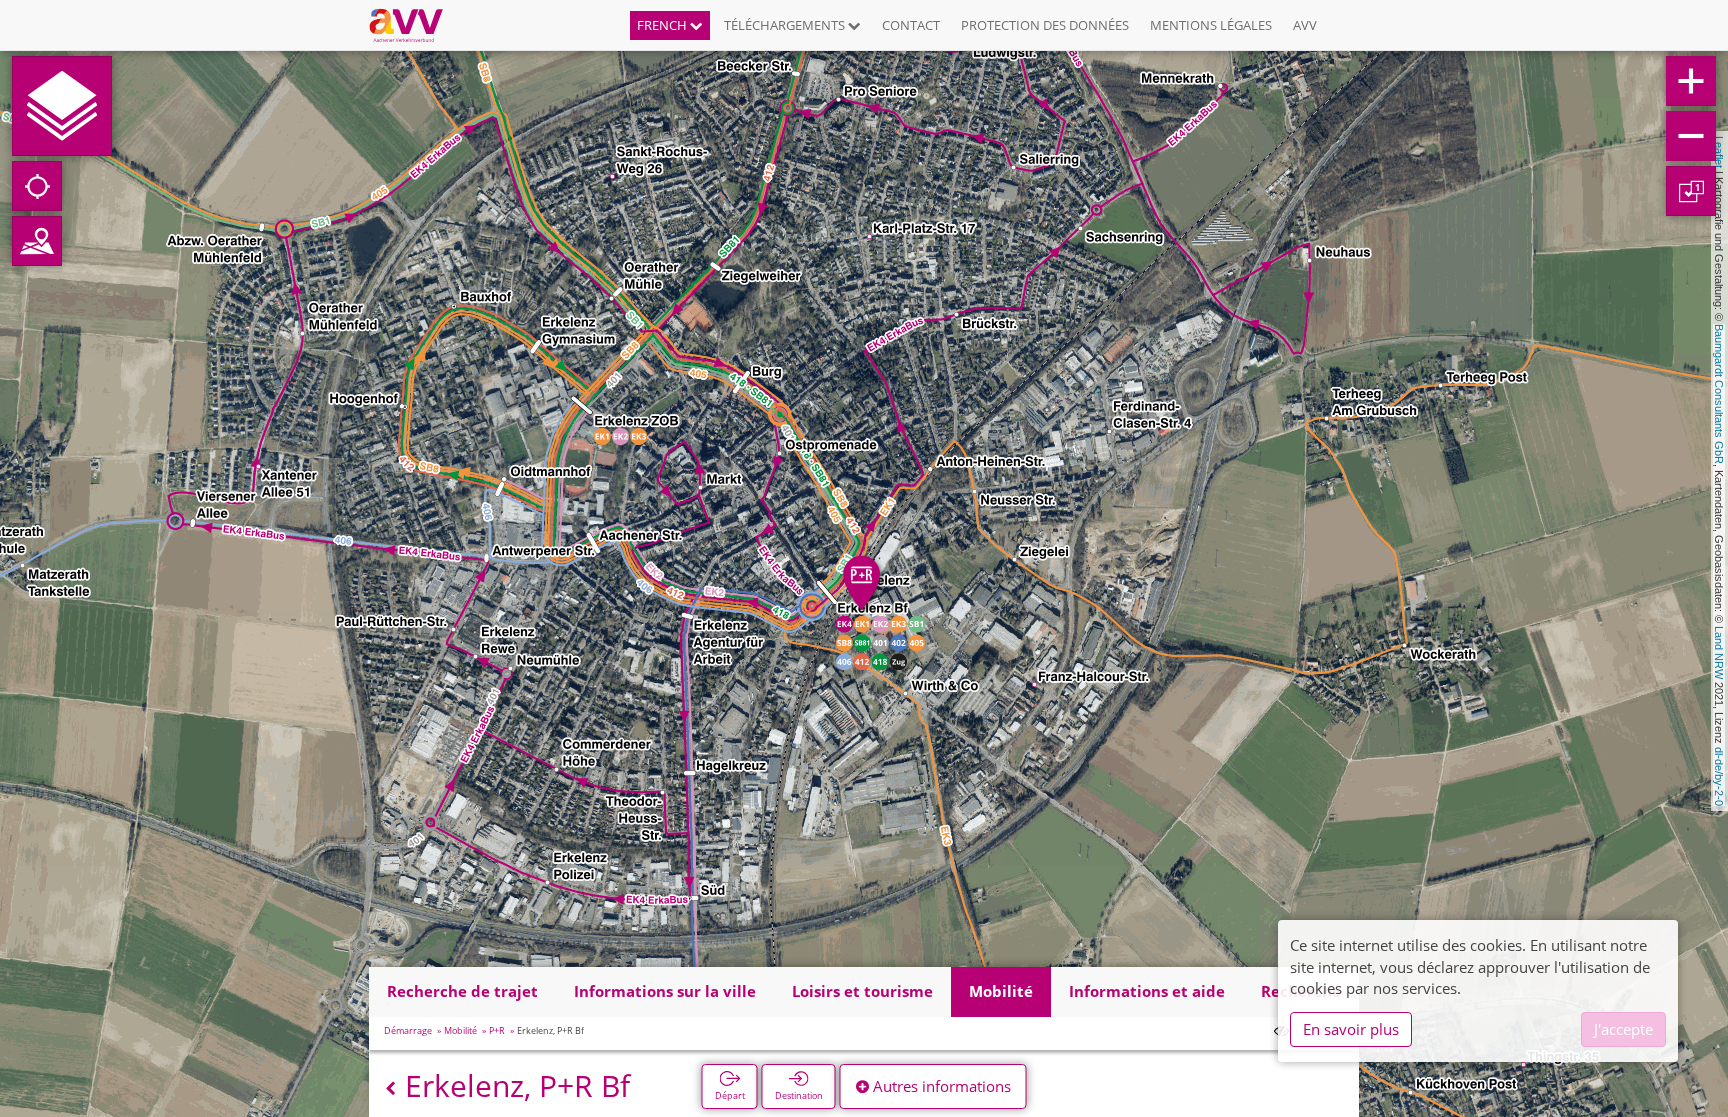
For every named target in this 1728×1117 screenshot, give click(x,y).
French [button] (663, 25)
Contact (911, 25)
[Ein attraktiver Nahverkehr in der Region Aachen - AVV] (413, 25)
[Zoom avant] (1691, 81)
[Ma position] (37, 186)
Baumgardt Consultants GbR (1719, 394)
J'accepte (1623, 1029)
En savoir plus (1351, 1029)
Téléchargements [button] (786, 25)
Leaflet (1719, 152)
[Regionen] (37, 241)
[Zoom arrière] (1691, 136)
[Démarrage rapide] (62, 106)
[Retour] (390, 1088)
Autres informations (940, 1086)
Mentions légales (1211, 25)
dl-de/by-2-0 (1719, 776)
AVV (1305, 25)
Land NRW (1719, 652)
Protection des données (1045, 25)
